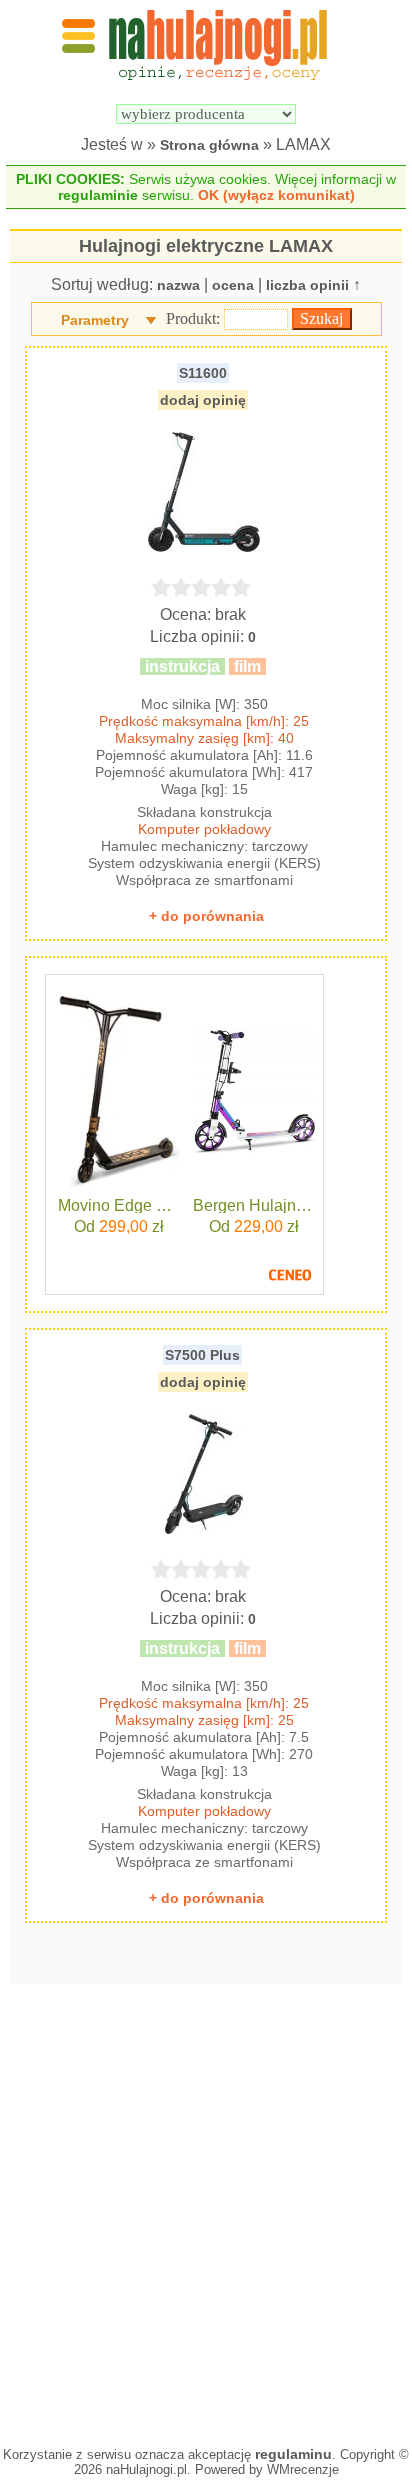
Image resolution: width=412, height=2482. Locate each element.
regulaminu (293, 2454)
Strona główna (209, 145)
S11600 (203, 373)
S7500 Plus (202, 1355)
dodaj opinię (203, 400)
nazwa (178, 285)
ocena (233, 285)
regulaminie (98, 195)
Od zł (119, 1226)
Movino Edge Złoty (119, 1206)
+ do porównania (206, 916)
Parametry (95, 320)
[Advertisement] (206, 2210)
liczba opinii (307, 285)
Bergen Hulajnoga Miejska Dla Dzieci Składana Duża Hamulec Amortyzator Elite (254, 1206)
